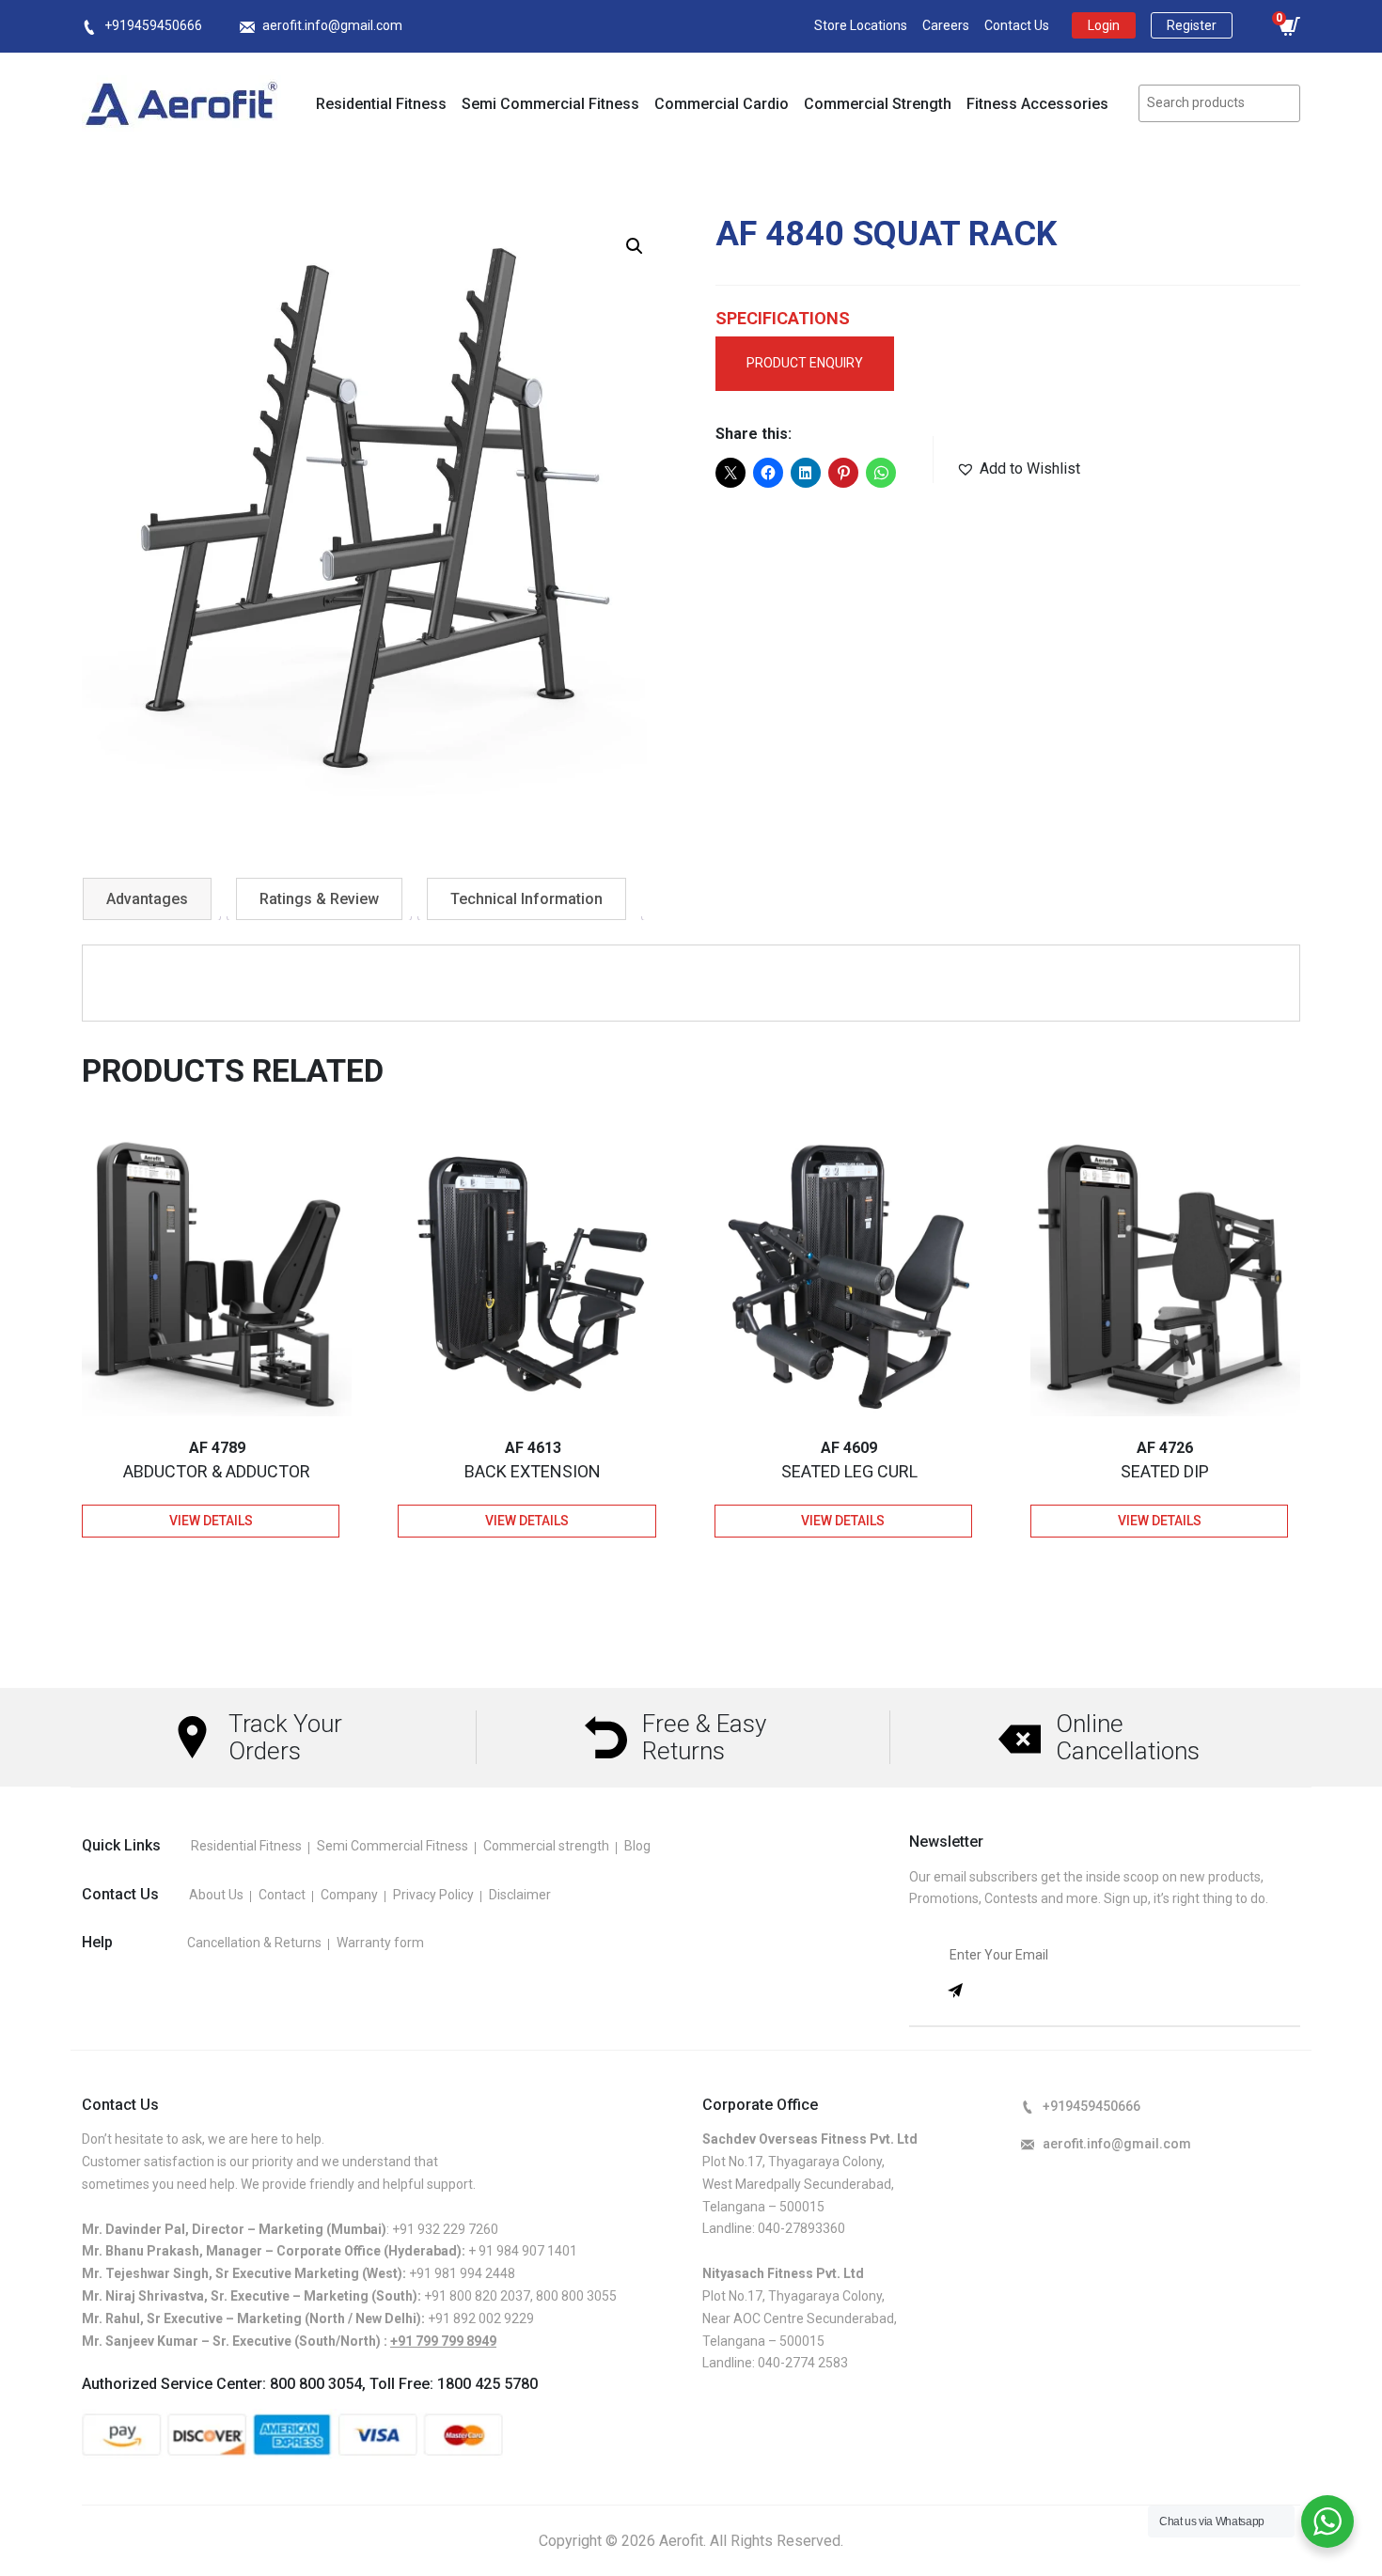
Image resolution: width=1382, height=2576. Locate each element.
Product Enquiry (805, 363)
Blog (637, 1846)
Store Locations (861, 25)
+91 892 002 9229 (481, 2318)
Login (1104, 25)
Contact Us (1017, 25)
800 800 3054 (316, 2384)
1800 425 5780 (487, 2384)
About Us (216, 1895)
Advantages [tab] (147, 899)
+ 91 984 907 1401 (523, 2251)
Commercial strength (546, 1846)
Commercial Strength (878, 104)
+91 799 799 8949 (443, 2341)
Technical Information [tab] (526, 899)
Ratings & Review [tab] (319, 899)
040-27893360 (801, 2228)
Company (349, 1895)
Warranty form (380, 1943)
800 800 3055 (576, 2296)
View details (211, 1521)
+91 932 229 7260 (445, 2229)
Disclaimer (520, 1895)
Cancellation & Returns (254, 1943)
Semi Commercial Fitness (550, 104)
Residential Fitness (381, 104)
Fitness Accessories (1037, 104)
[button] (635, 246)
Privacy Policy (433, 1895)
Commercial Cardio (722, 104)
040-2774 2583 (803, 2363)
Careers (946, 25)
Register (1192, 25)
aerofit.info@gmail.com (332, 25)
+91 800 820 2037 (477, 2296)
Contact (282, 1895)
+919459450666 (153, 25)
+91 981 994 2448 (462, 2273)
